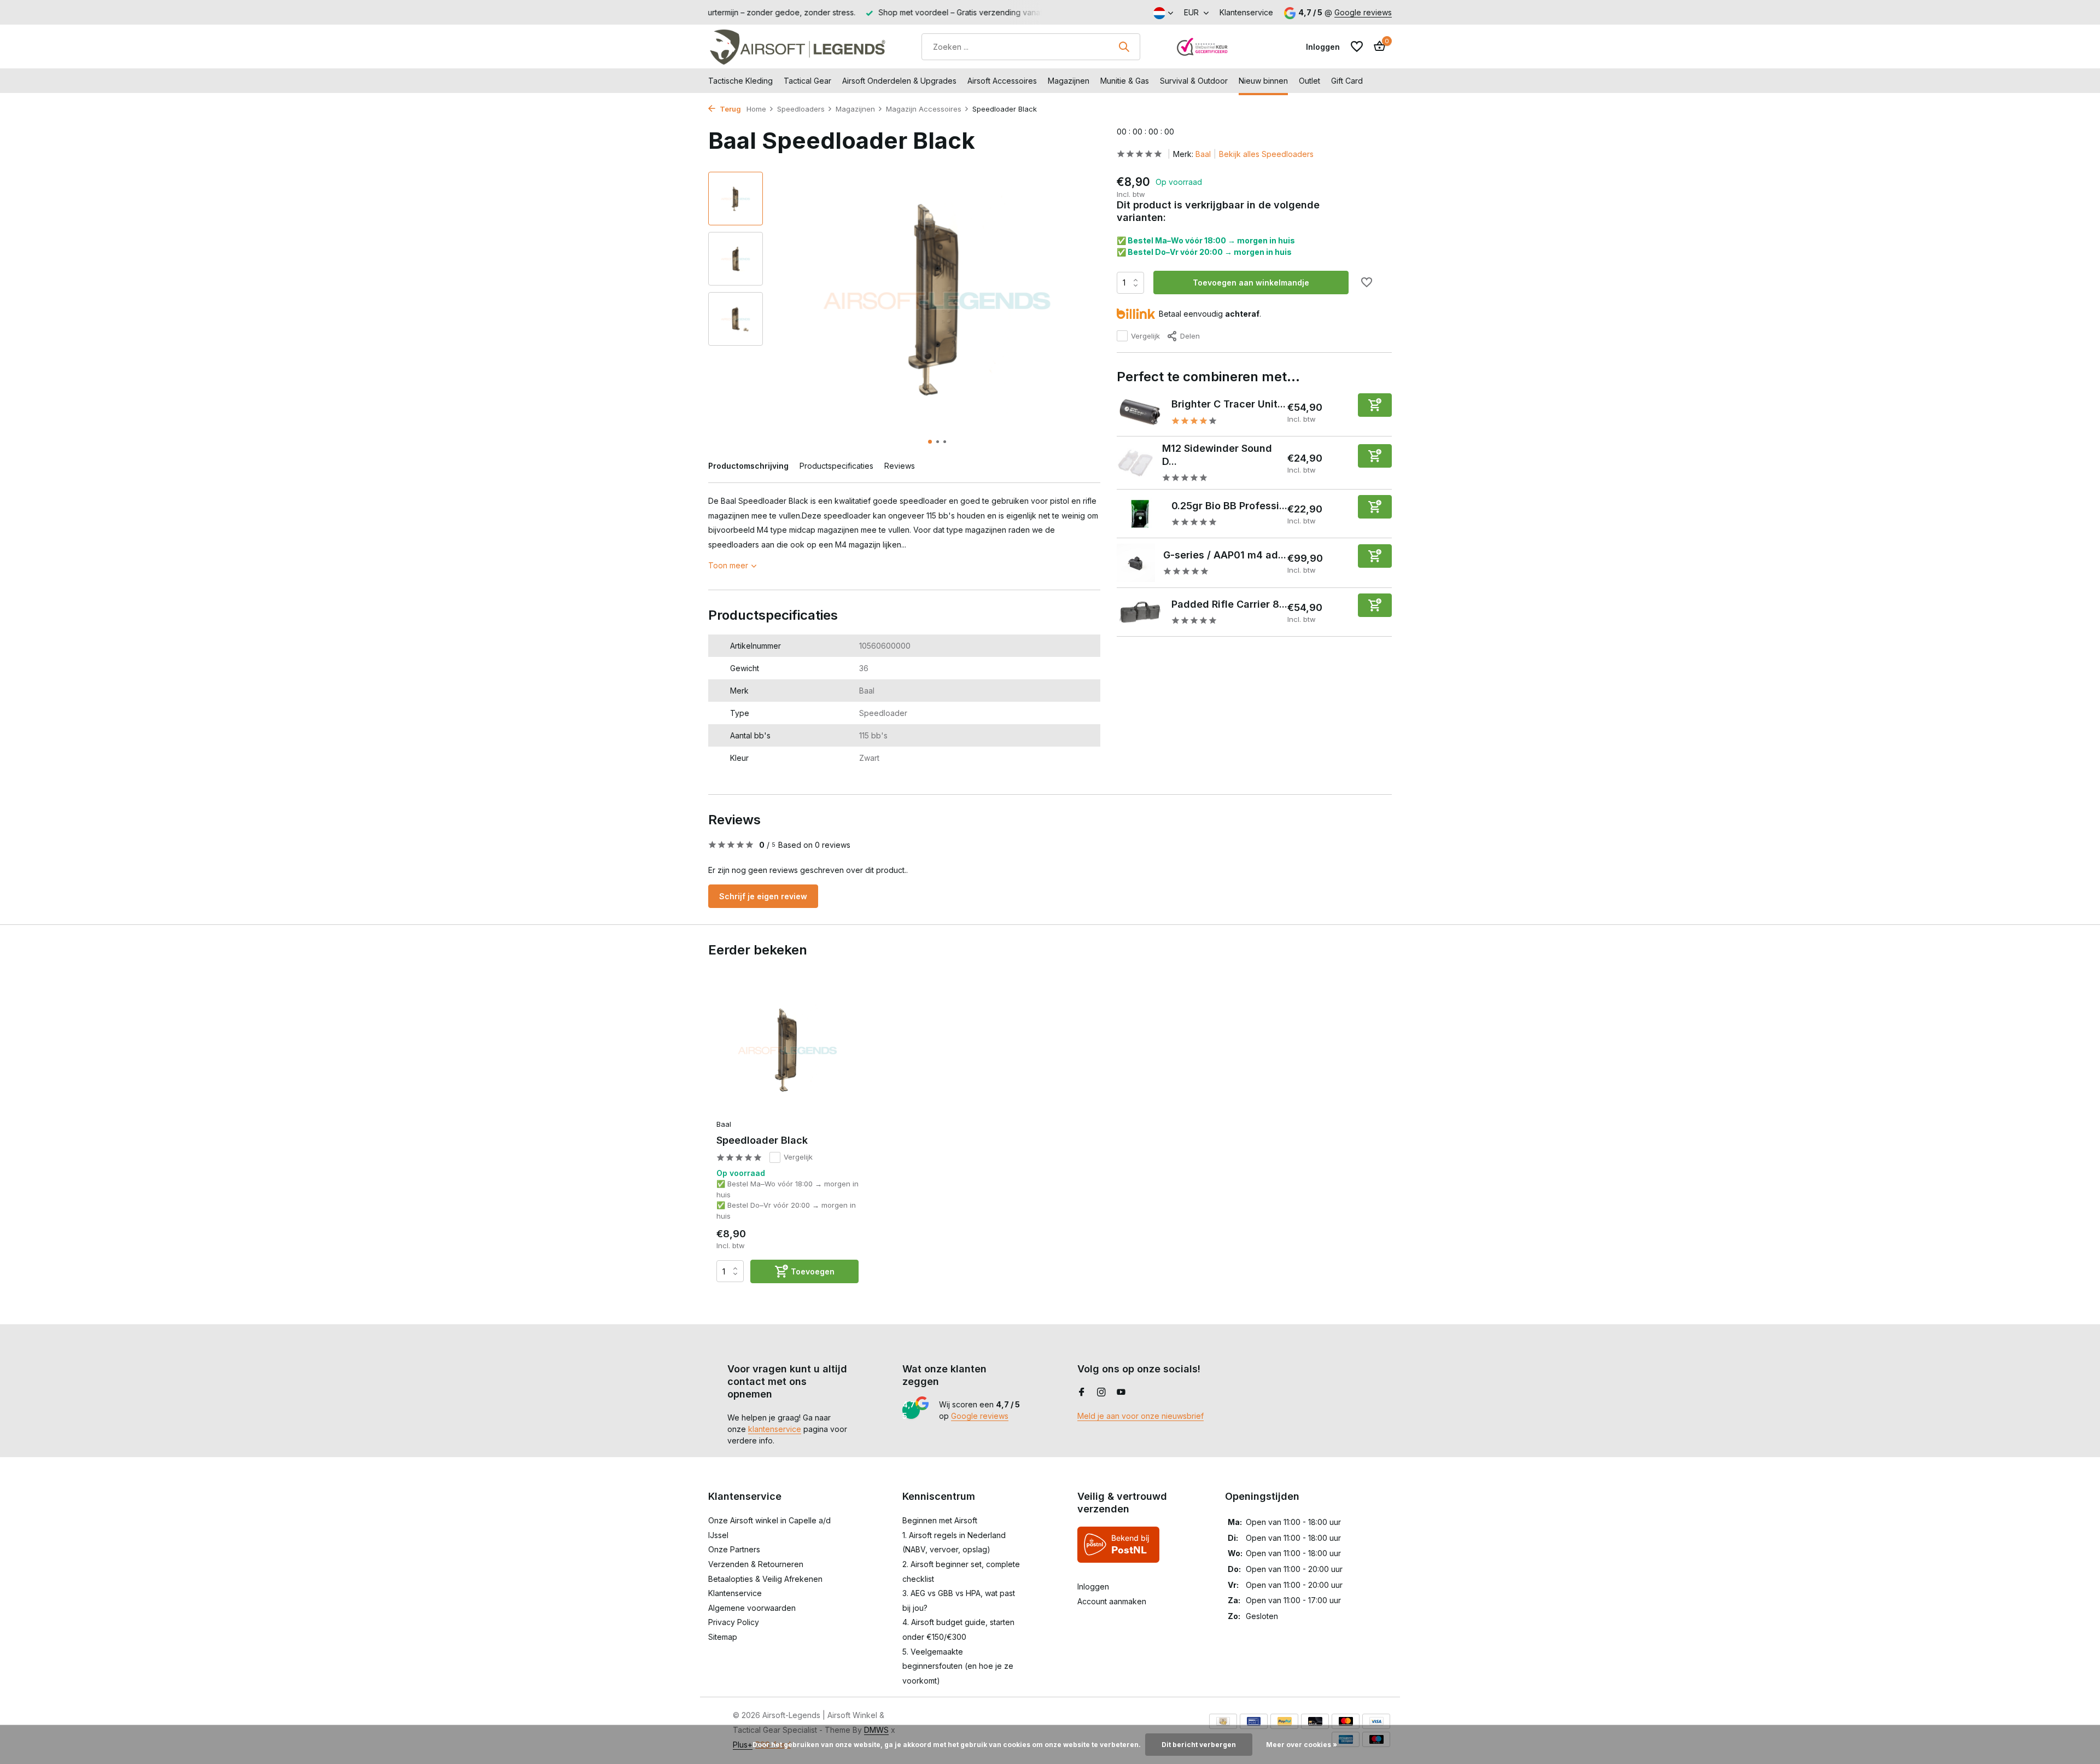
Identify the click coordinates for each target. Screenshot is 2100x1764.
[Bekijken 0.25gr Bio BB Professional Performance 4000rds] (1140, 514)
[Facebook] (1082, 1393)
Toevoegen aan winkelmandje (1251, 283)
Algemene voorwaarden (752, 1608)
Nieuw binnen (1263, 81)
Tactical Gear (807, 81)
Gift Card (1347, 81)
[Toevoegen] (1375, 405)
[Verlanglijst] (1357, 46)
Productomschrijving (748, 466)
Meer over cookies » (1302, 1745)
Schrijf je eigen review (763, 896)
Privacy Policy (734, 1622)
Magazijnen (1069, 81)
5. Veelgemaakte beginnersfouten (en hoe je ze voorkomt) (958, 1666)
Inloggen (1093, 1587)
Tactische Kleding (740, 81)
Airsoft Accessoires (1002, 81)
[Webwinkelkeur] (1203, 46)
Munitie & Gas (1125, 81)
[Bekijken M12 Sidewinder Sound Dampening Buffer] (1136, 463)
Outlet (1309, 81)
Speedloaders (801, 109)
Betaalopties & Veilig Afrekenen (765, 1579)
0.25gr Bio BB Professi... (1229, 506)
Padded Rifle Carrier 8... (1229, 604)
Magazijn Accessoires (924, 109)
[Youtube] (1121, 1393)
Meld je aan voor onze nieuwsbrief (1141, 1416)
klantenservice (775, 1429)
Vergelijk (1145, 336)
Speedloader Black (762, 1140)
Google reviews (1363, 12)
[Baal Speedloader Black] (787, 1050)
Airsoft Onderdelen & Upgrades (899, 81)
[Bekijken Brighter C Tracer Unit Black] (1140, 412)
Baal (1203, 154)
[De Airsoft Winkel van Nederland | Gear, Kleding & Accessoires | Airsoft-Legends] (797, 46)
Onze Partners (734, 1549)
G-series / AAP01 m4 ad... (1225, 555)
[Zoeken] (1124, 46)
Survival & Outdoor (1194, 81)
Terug (730, 109)
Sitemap (723, 1637)
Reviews (900, 466)
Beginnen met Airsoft (940, 1520)
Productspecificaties (836, 466)
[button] (930, 442)
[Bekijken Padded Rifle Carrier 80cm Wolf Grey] (1140, 613)
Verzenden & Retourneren (756, 1564)
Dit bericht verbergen (1199, 1745)
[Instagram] (1101, 1393)
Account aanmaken (1112, 1601)
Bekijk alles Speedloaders (1266, 154)
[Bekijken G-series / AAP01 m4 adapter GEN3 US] (1136, 563)
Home (756, 109)
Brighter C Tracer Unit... (1229, 404)
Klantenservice (1246, 12)
